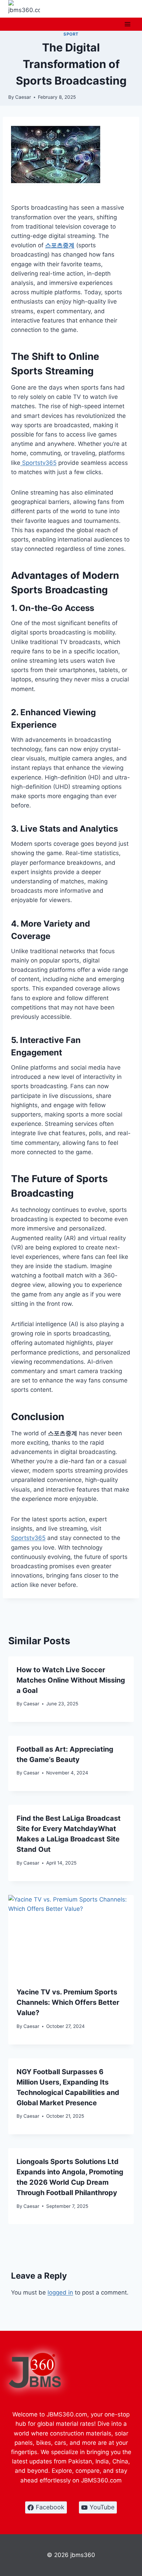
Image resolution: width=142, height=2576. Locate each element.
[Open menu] (127, 24)
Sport (71, 34)
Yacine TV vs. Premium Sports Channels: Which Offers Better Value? (68, 2002)
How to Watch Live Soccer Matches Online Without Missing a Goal (71, 1680)
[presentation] (71, 1937)
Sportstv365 (38, 463)
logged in (60, 2292)
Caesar (23, 97)
